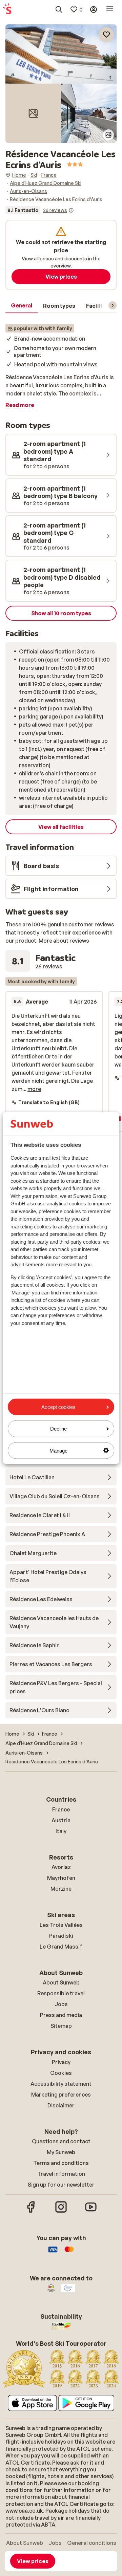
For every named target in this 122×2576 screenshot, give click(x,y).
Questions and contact (61, 2141)
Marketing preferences (61, 2095)
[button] (61, 54)
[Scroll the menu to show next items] (113, 305)
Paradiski (61, 1936)
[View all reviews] (40, 210)
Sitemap (61, 2026)
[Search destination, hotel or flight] (59, 9)
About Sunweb (61, 1982)
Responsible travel (61, 1993)
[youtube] (91, 2212)
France (61, 1809)
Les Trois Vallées (61, 1925)
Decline (58, 1429)
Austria (61, 1820)
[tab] (22, 306)
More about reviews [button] (64, 941)
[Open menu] (110, 9)
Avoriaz (61, 1867)
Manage (58, 1450)
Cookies (61, 2073)
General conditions (92, 2543)
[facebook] (31, 2212)
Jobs (61, 2004)
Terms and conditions (61, 2163)
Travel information (61, 2174)
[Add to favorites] (106, 35)
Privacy (61, 2062)
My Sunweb (61, 2152)
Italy (61, 1831)
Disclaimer (61, 2105)
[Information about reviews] (71, 210)
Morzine (61, 1889)
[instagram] (61, 2212)
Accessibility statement (61, 2084)
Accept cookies (58, 1407)
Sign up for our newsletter (61, 2185)
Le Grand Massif (61, 1947)
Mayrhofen (61, 1878)
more (34, 1089)
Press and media (61, 2015)
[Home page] (7, 9)
